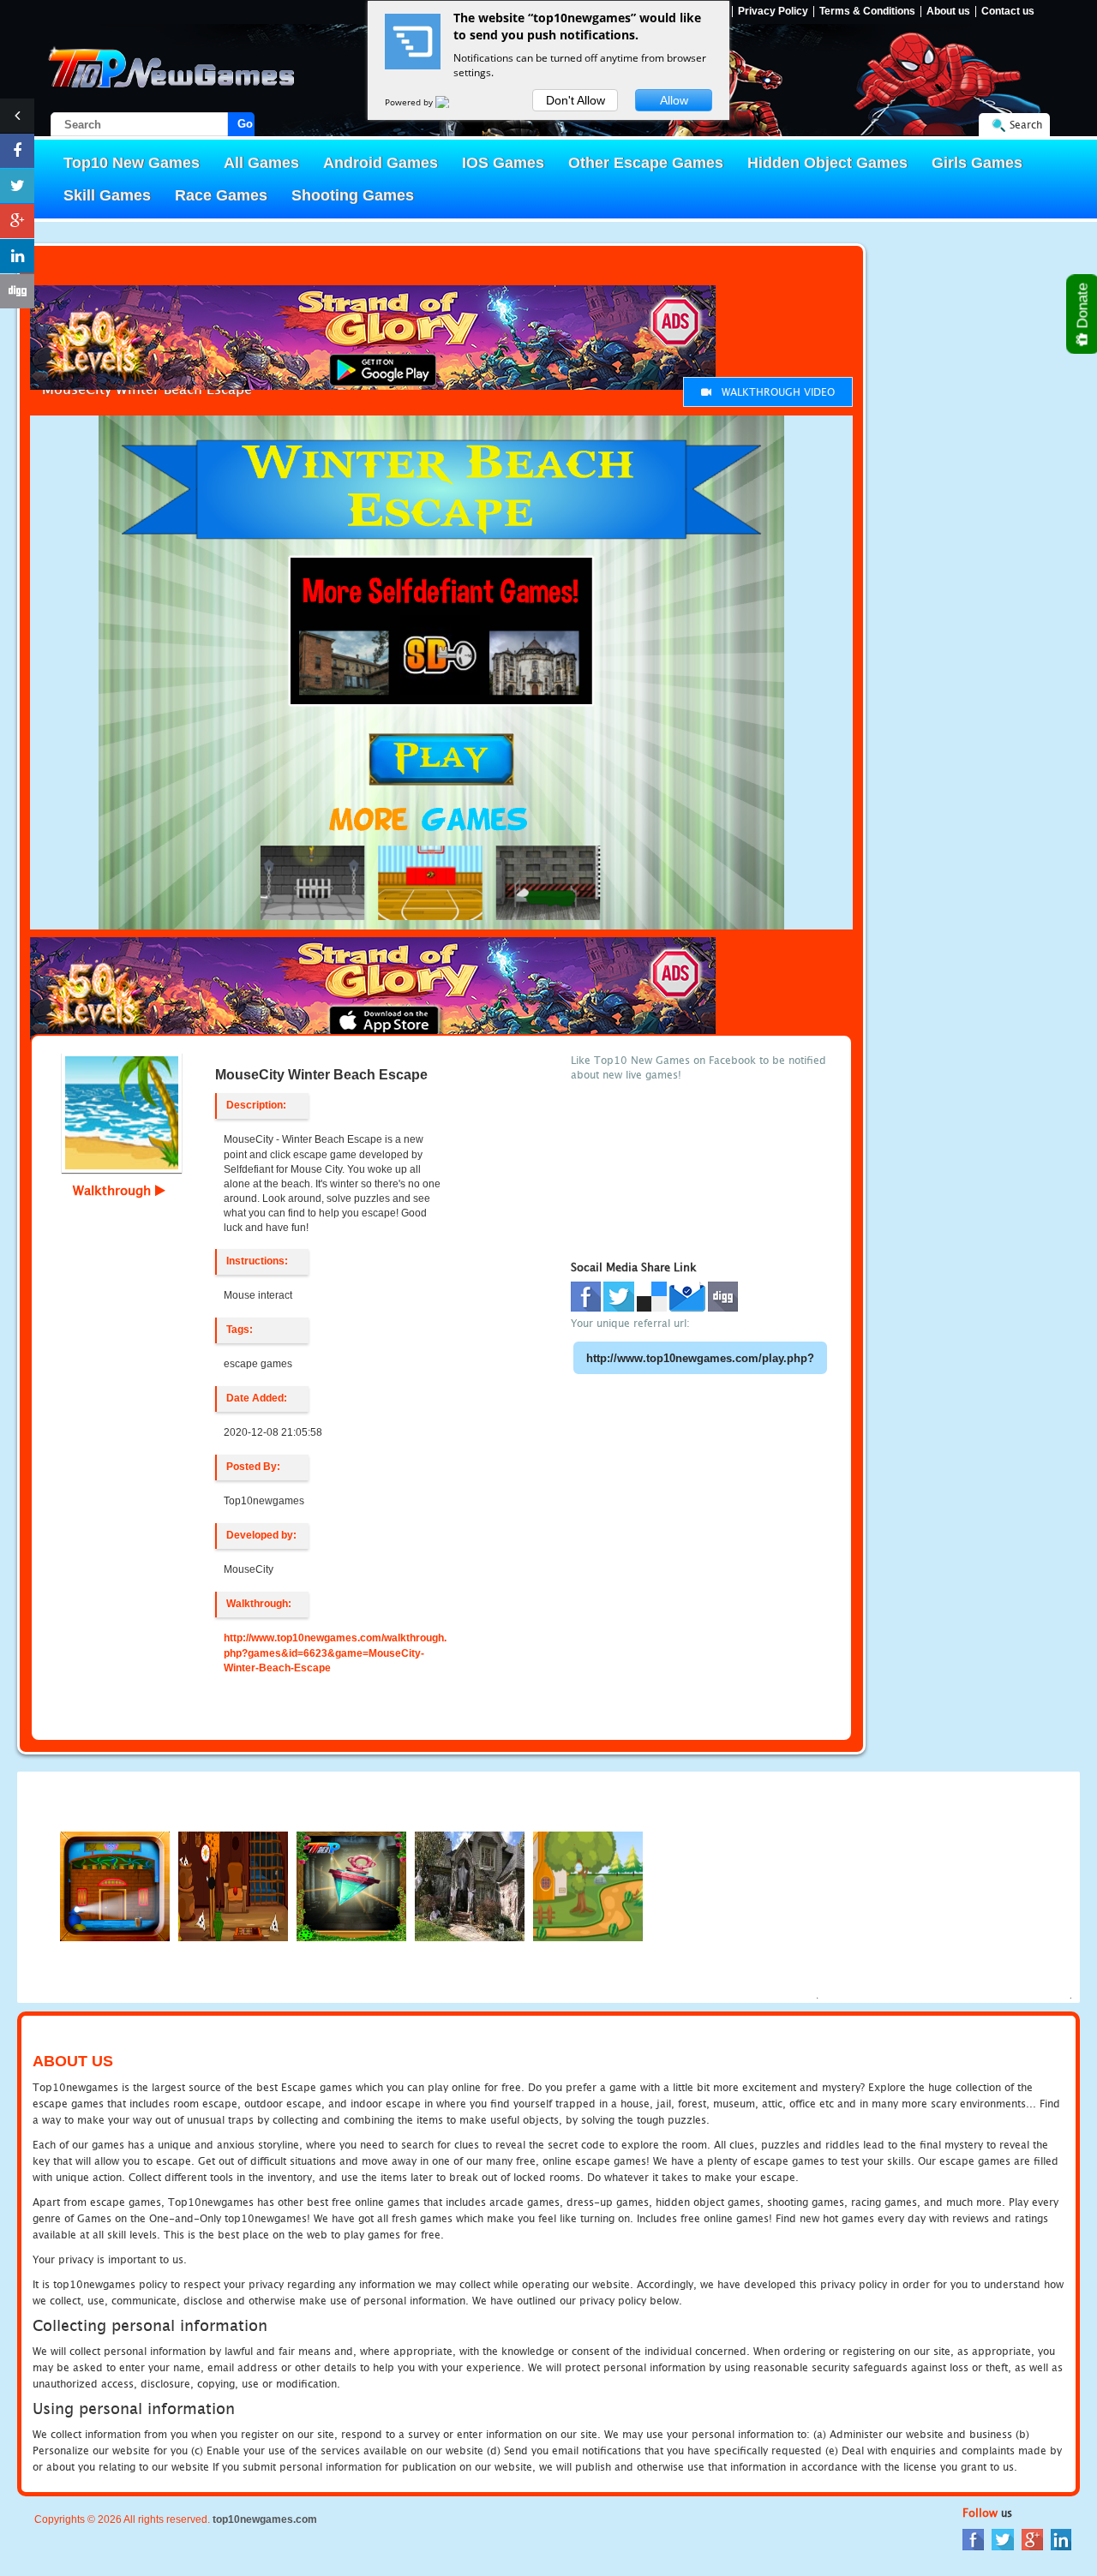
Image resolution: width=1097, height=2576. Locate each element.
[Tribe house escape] (233, 1885)
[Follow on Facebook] (17, 151)
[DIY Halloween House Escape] (470, 1885)
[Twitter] (1003, 2539)
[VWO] (453, 102)
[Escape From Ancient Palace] (351, 1885)
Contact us (1008, 12)
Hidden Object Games (827, 163)
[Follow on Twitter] (17, 186)
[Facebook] (973, 2539)
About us (948, 12)
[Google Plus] (1032, 2539)
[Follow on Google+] (17, 221)
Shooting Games (353, 195)
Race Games (221, 195)
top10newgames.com (265, 2519)
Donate (1083, 308)
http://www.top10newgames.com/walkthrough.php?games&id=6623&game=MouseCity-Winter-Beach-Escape (335, 1653)
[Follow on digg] (17, 291)
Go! (246, 124)
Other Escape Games (646, 163)
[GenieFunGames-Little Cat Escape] (588, 1885)
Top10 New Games (132, 163)
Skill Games (107, 195)
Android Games (381, 163)
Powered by (410, 102)
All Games (261, 163)
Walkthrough (114, 1190)
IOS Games (503, 163)
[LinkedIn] (1061, 2539)
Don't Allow (575, 100)
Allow (674, 100)
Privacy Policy (773, 12)
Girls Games (977, 163)
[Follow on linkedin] (17, 256)
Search (1026, 125)
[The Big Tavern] (115, 1885)
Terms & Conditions (867, 12)
